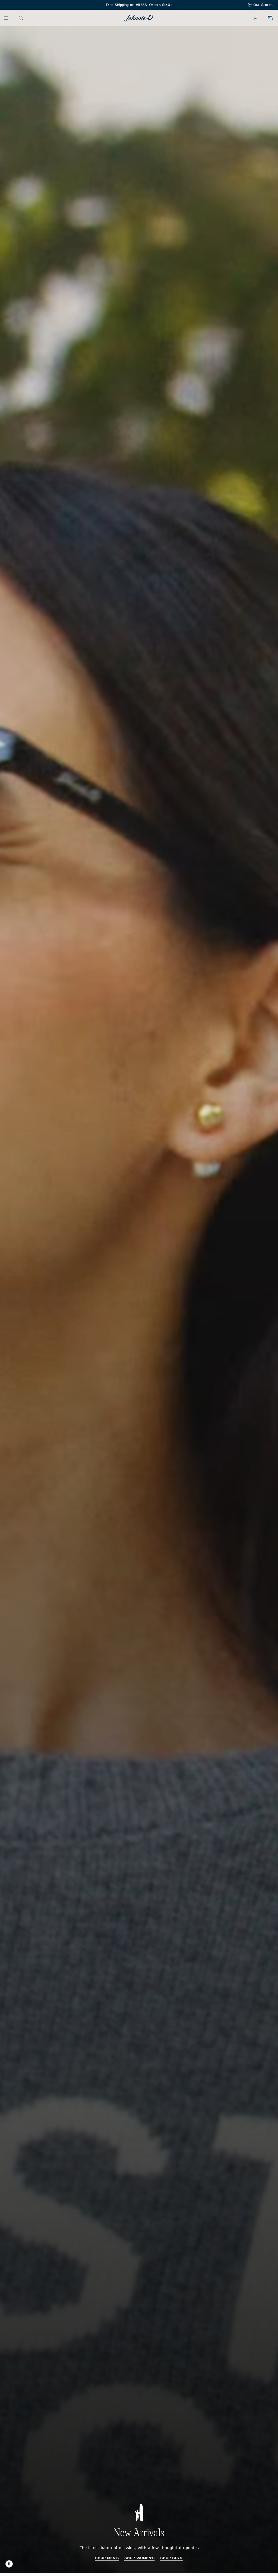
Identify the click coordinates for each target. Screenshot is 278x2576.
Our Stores (263, 5)
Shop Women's (140, 2558)
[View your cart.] (267, 18)
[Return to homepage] (139, 18)
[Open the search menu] (21, 18)
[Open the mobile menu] (9, 18)
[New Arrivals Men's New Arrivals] (139, 1300)
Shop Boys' (172, 2558)
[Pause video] (9, 2564)
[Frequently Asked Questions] (139, 5)
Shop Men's (107, 2558)
